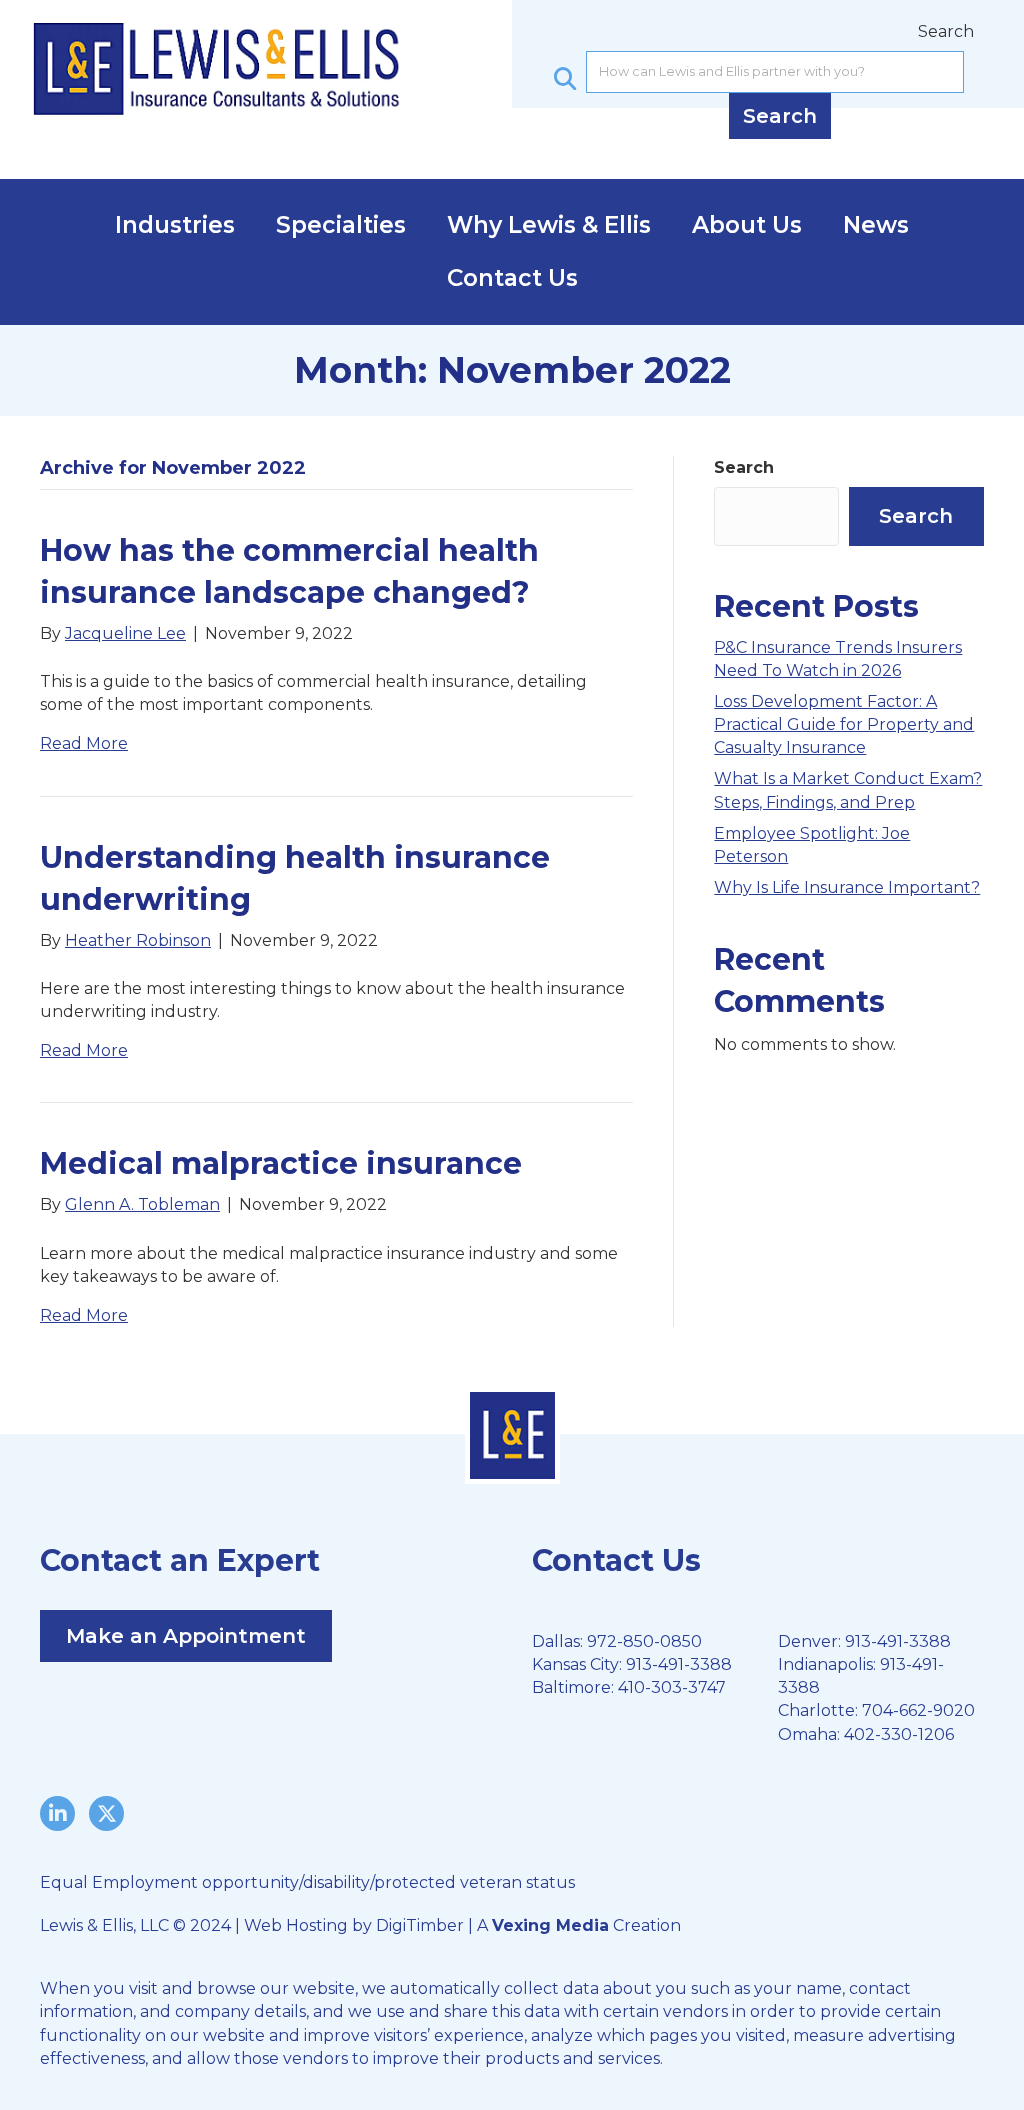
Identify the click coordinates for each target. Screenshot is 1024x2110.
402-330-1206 (899, 1734)
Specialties (341, 225)
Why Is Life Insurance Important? (847, 887)
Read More (84, 743)
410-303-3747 (672, 1687)
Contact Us (512, 278)
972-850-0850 (644, 1641)
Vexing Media (550, 1925)
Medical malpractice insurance (281, 1163)
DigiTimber (420, 1925)
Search (946, 31)
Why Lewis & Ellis (549, 225)
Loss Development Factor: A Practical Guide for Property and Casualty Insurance (844, 724)
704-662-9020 (918, 1710)
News (876, 225)
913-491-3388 (679, 1664)
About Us (747, 225)
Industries (175, 225)
